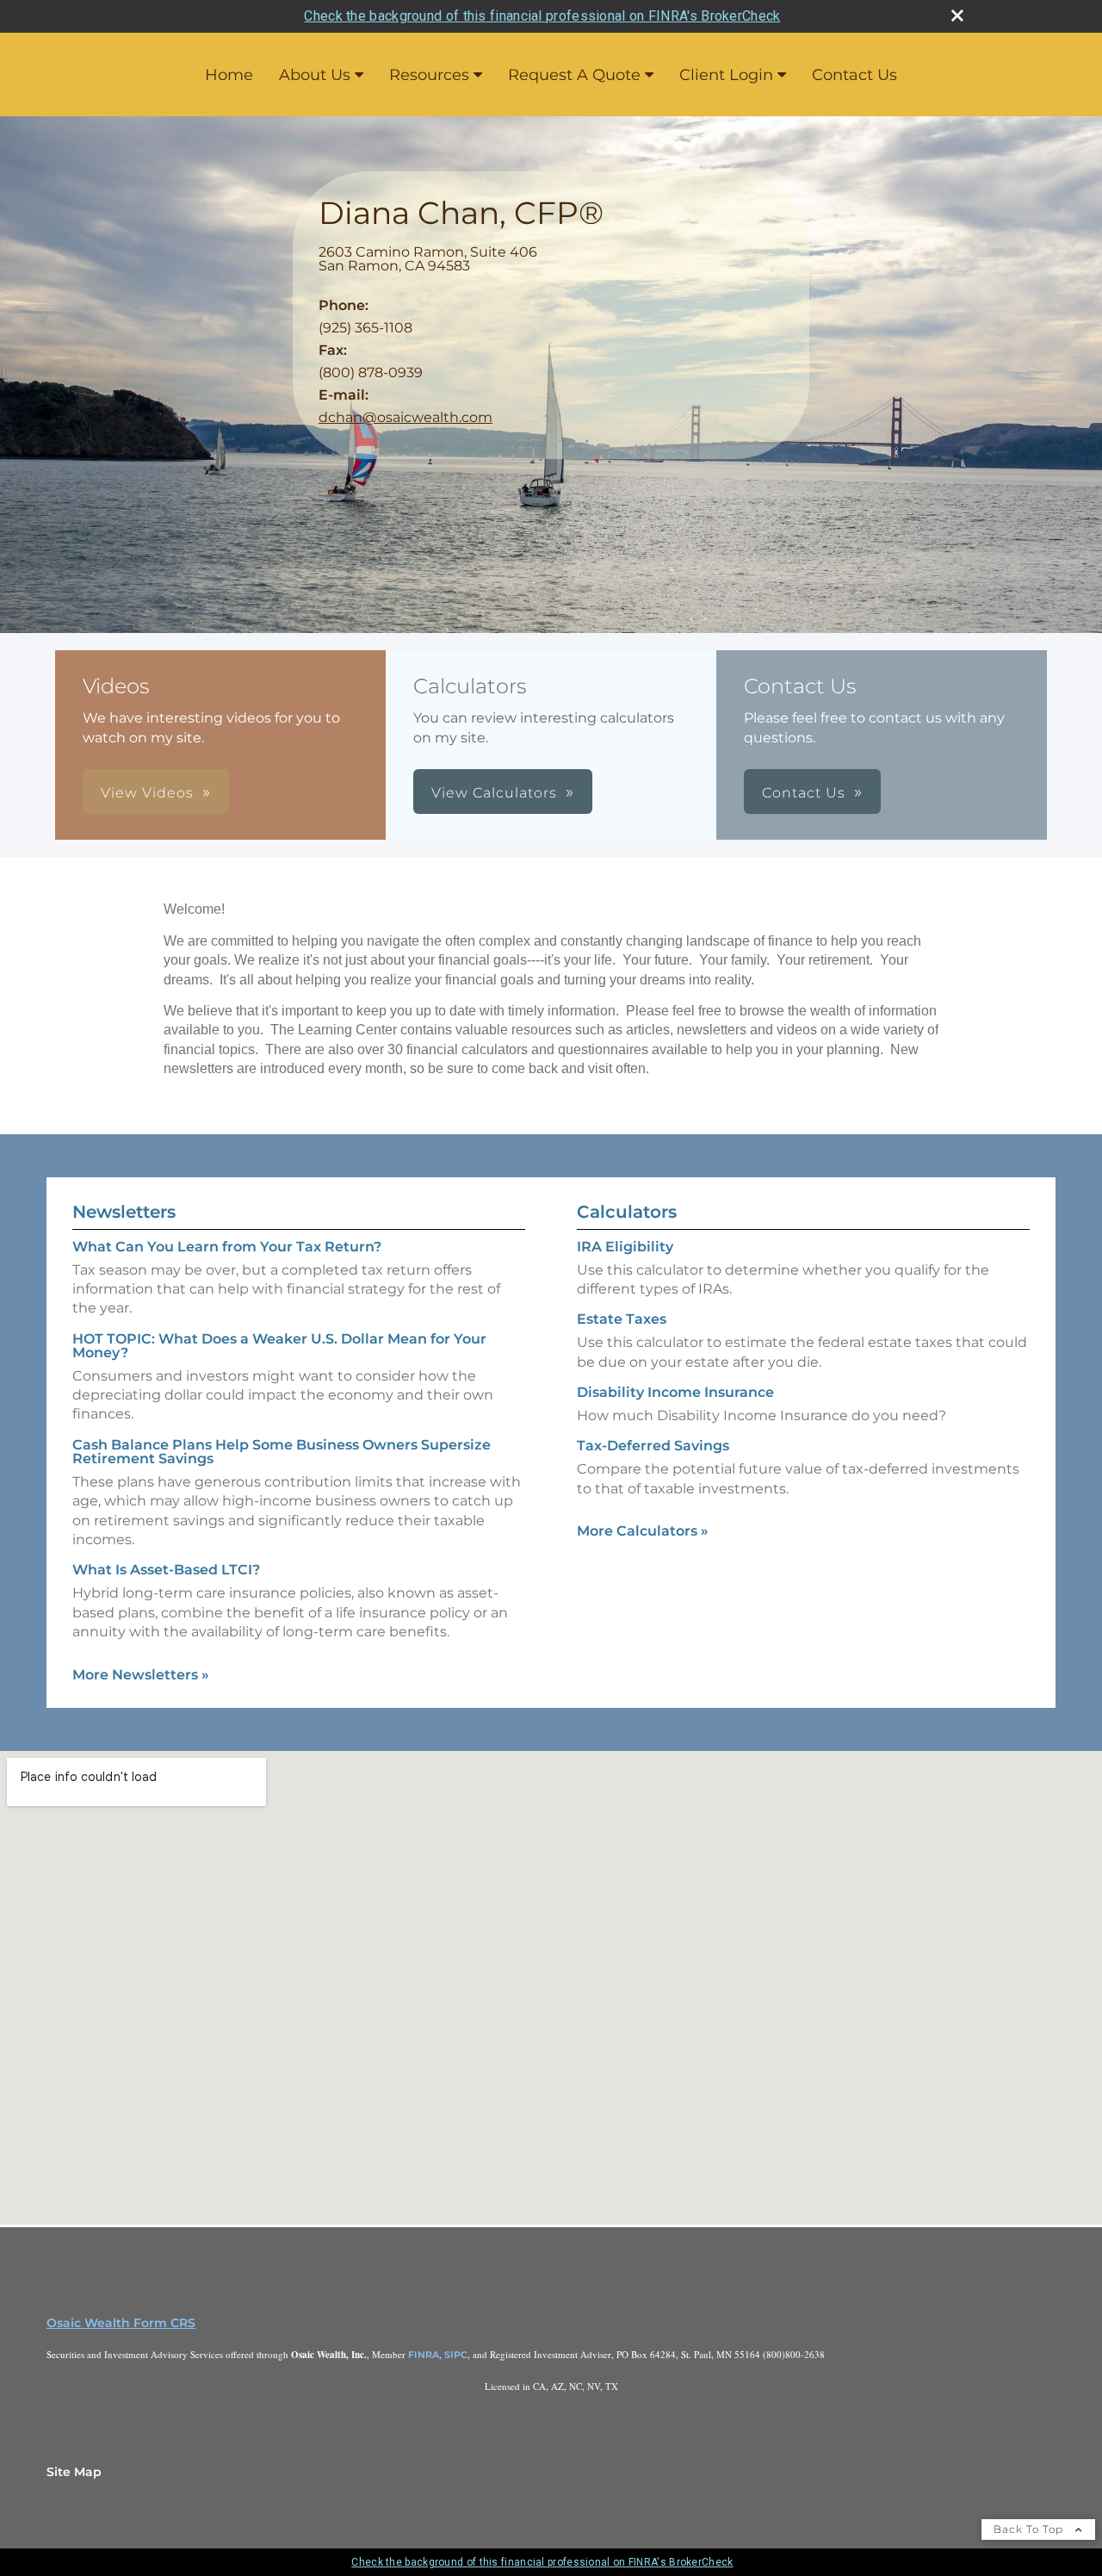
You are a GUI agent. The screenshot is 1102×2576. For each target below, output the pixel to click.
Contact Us (854, 75)
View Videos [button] (147, 793)
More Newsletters (141, 1675)
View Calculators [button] (494, 793)
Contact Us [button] (804, 793)
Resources (429, 75)
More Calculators (643, 1531)
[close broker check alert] (957, 16)
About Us (315, 75)
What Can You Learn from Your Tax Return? (227, 1247)
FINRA (424, 2355)
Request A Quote (574, 75)
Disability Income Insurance (675, 1392)
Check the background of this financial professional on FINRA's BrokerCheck (542, 16)
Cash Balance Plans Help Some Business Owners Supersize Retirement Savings (282, 1452)
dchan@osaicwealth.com (406, 417)
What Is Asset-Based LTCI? (166, 1570)
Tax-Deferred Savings (653, 1446)
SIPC (456, 2355)
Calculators (627, 1212)
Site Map (74, 2472)
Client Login (726, 75)
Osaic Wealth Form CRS (121, 2323)
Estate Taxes (622, 1319)
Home (229, 75)
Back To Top (1030, 2529)
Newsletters (124, 1212)
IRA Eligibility (625, 1247)
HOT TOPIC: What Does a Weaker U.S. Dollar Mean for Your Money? (279, 1346)
